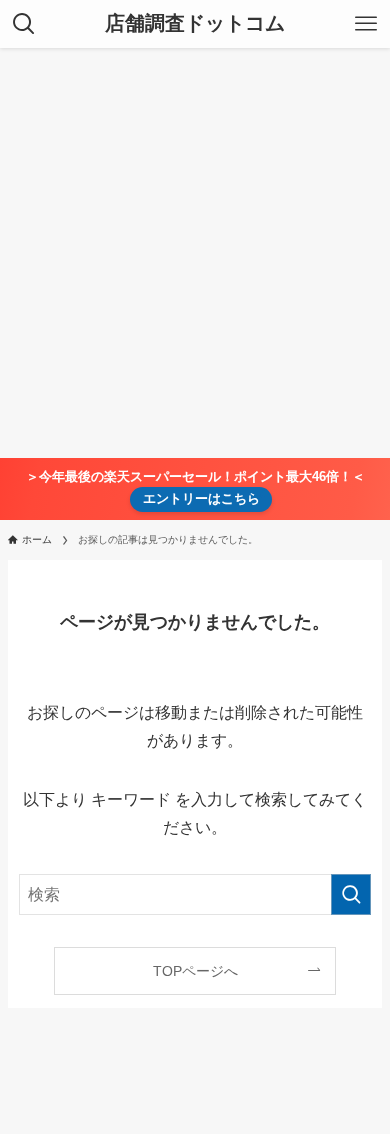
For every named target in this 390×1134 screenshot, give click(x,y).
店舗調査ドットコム (195, 24)
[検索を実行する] (351, 894)
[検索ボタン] (24, 24)
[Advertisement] (195, 253)
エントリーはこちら (201, 499)
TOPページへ (195, 971)
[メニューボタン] (366, 24)
